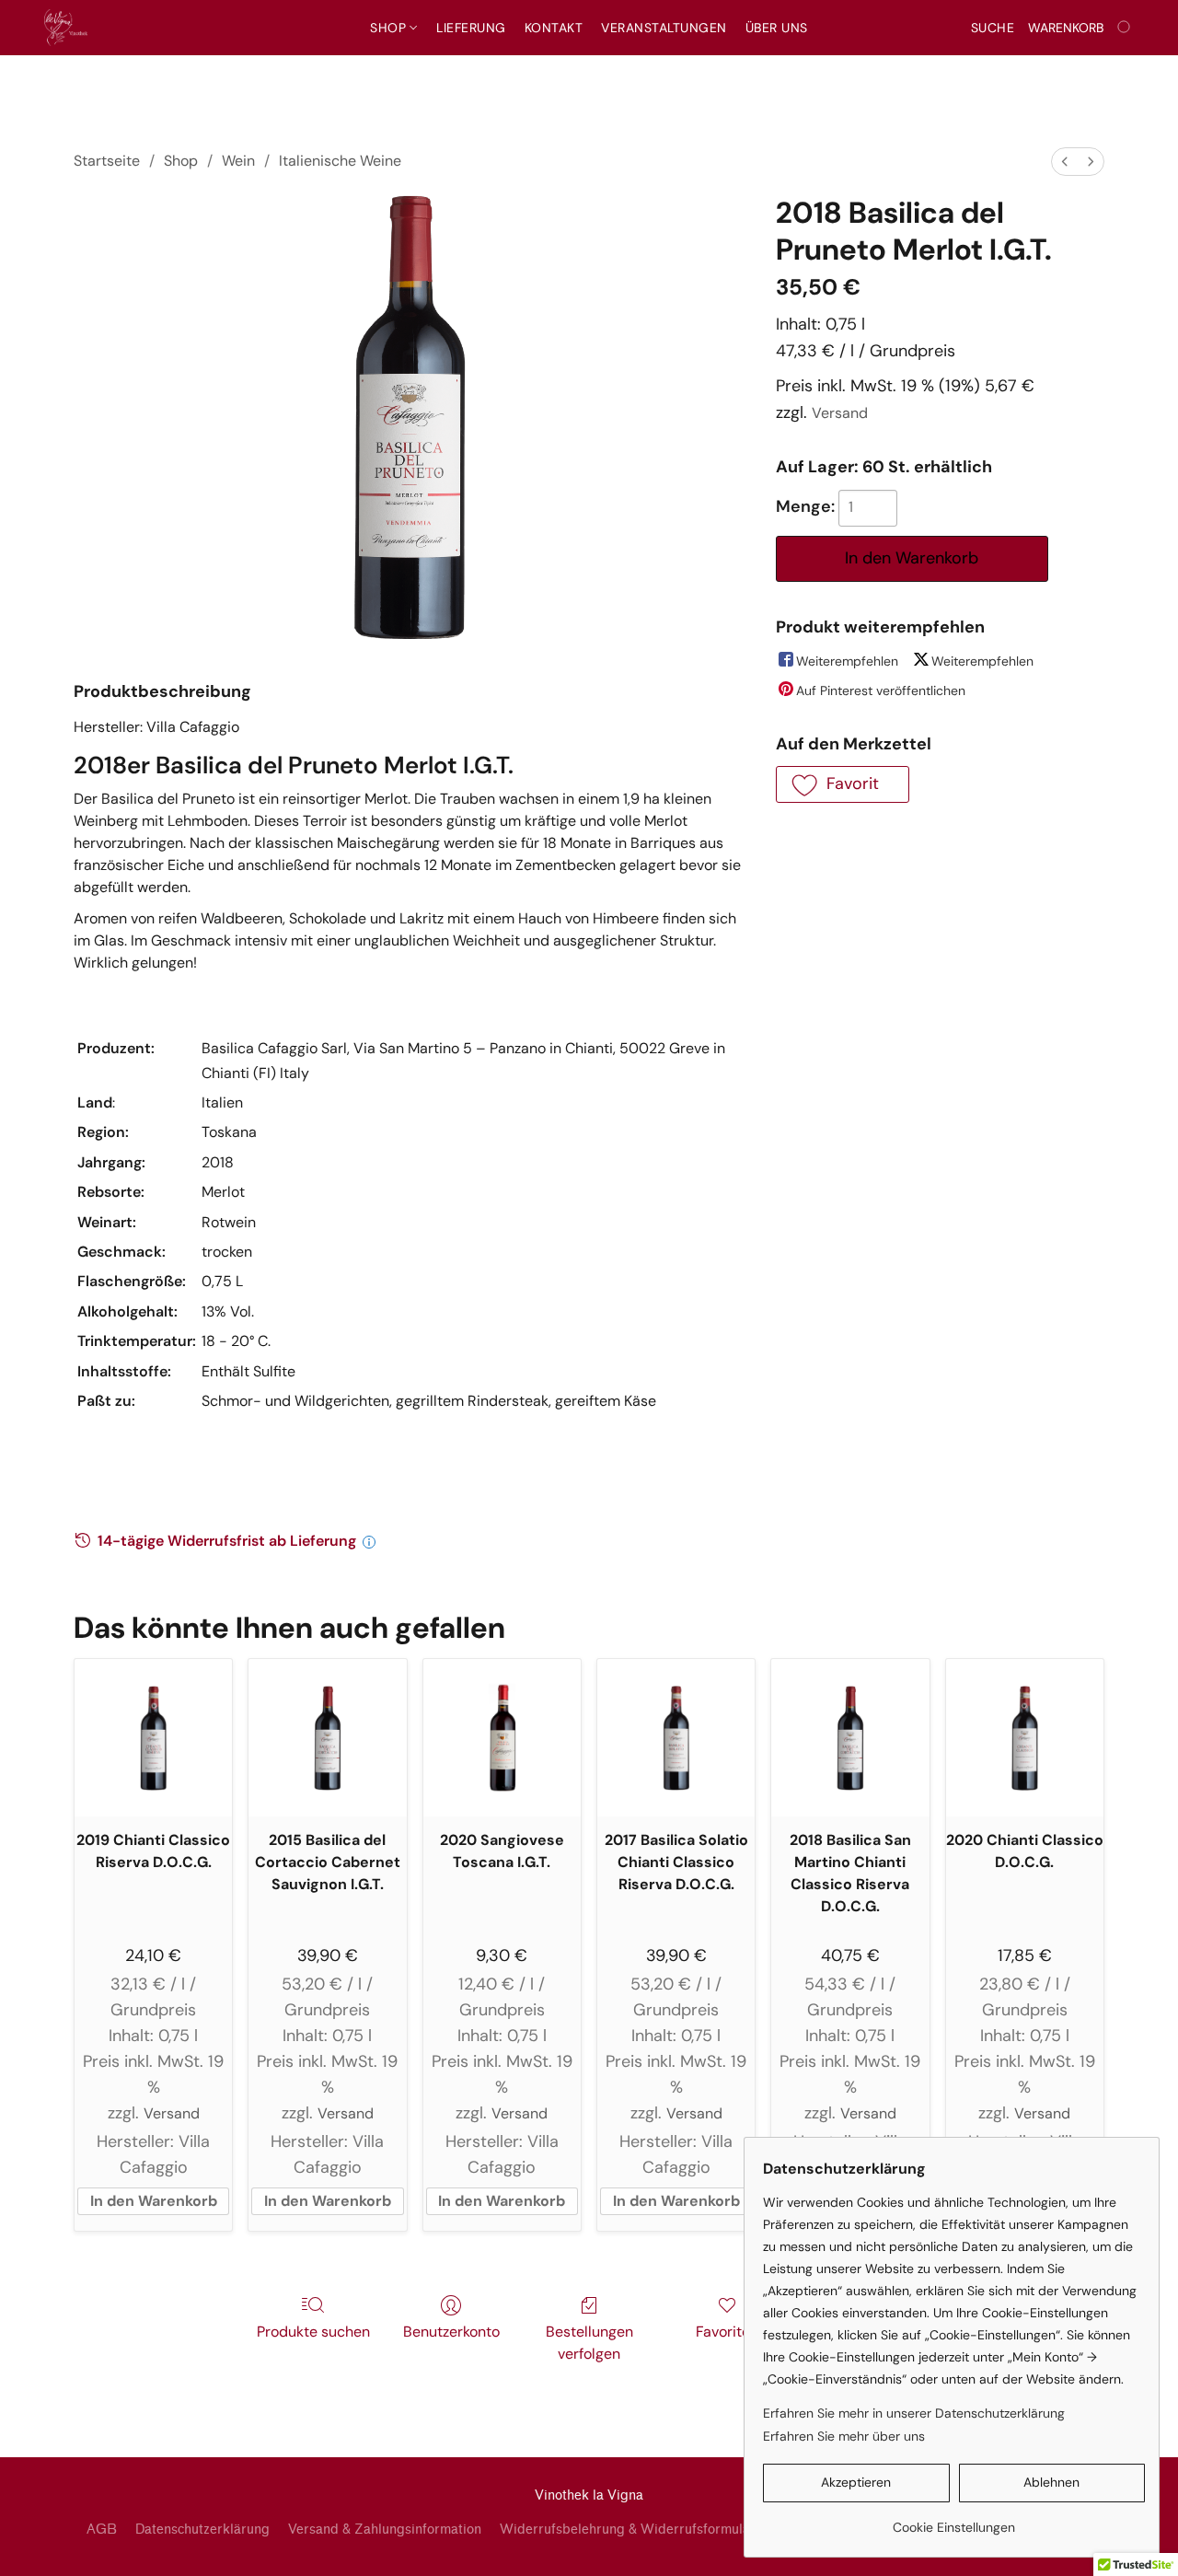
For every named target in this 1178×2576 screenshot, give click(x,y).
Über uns (777, 28)
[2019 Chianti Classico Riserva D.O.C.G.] (153, 1738)
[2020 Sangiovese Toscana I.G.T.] (502, 1738)
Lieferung (471, 28)
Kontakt (554, 28)
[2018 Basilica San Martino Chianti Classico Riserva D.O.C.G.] (850, 1738)
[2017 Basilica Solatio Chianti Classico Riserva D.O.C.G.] (676, 1738)
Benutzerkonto (451, 2332)
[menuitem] (1065, 162)
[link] (954, 2520)
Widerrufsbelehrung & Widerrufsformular (628, 2530)
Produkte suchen (313, 2332)
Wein (238, 161)
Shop (390, 28)
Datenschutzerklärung (202, 2530)
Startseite (107, 161)
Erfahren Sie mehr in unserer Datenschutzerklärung (914, 2413)
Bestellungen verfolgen (589, 2343)
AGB (102, 2530)
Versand (840, 413)
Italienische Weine (340, 161)
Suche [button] (993, 28)
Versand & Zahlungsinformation (385, 2530)
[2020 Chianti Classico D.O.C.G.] (1025, 1738)
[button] (66, 28)
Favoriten (727, 2332)
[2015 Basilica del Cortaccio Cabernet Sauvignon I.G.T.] (327, 1738)
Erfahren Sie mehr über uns (844, 2436)
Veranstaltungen (664, 28)
